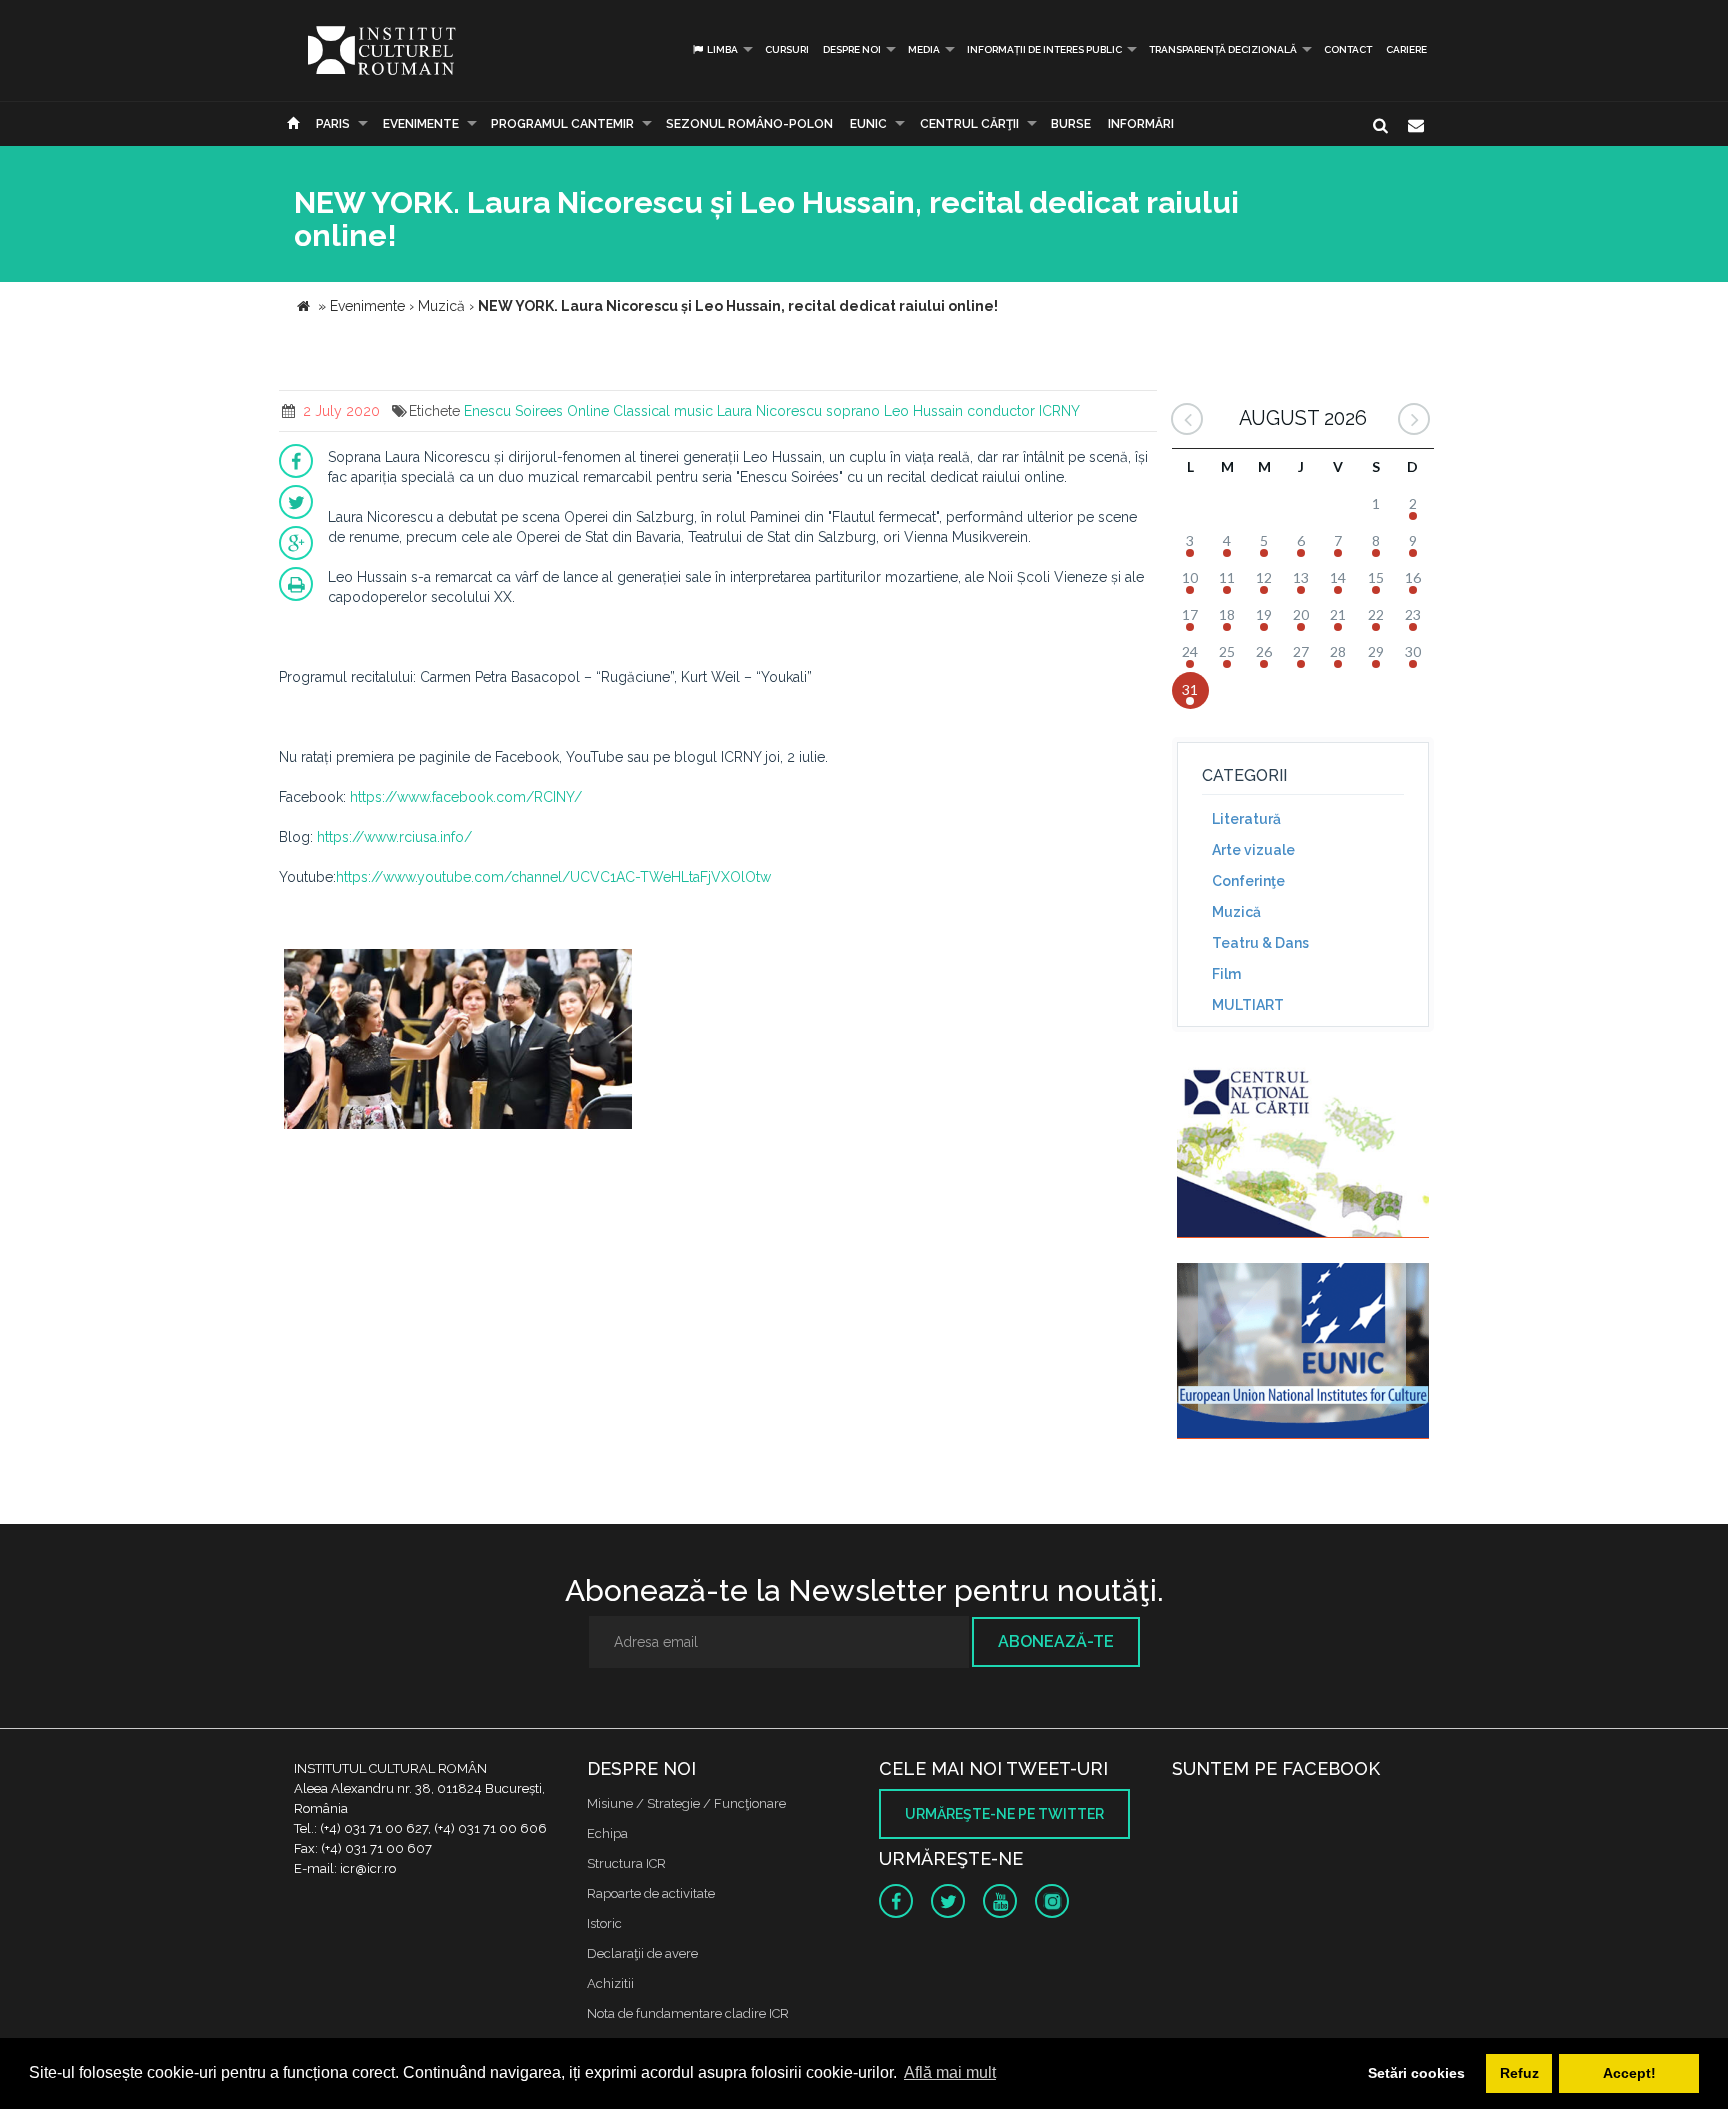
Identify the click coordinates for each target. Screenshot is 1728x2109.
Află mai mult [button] (950, 2072)
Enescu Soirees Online (536, 411)
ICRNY (1059, 411)
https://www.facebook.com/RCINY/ (466, 797)
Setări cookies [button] (1416, 2073)
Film (1226, 974)
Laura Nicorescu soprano (798, 411)
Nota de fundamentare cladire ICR (688, 2013)
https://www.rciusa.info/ (394, 837)
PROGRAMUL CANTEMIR (562, 124)
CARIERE (1406, 49)
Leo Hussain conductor (959, 411)
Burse (1071, 124)
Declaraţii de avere (642, 1953)
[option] (458, 1041)
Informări (1141, 124)
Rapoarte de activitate (651, 1893)
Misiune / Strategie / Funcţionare (686, 1803)
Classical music (663, 411)
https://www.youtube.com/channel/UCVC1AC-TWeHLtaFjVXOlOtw (553, 877)
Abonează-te (1056, 1641)
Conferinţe (1248, 881)
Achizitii (610, 1983)
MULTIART (1248, 1005)
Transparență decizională (1223, 49)
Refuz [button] (1519, 2073)
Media (924, 49)
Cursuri (787, 49)
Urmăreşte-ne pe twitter (1004, 1814)
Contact (1348, 49)
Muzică (1236, 912)
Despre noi (852, 49)
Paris (333, 124)
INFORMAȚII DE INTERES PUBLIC (1044, 49)
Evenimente (421, 124)
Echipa (607, 1833)
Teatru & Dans (1260, 943)
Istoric (604, 1923)
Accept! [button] (1629, 2073)
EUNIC (868, 124)
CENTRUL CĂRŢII (969, 124)
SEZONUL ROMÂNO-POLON (749, 124)
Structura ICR (626, 1863)
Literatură (1246, 819)
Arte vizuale (1253, 850)
